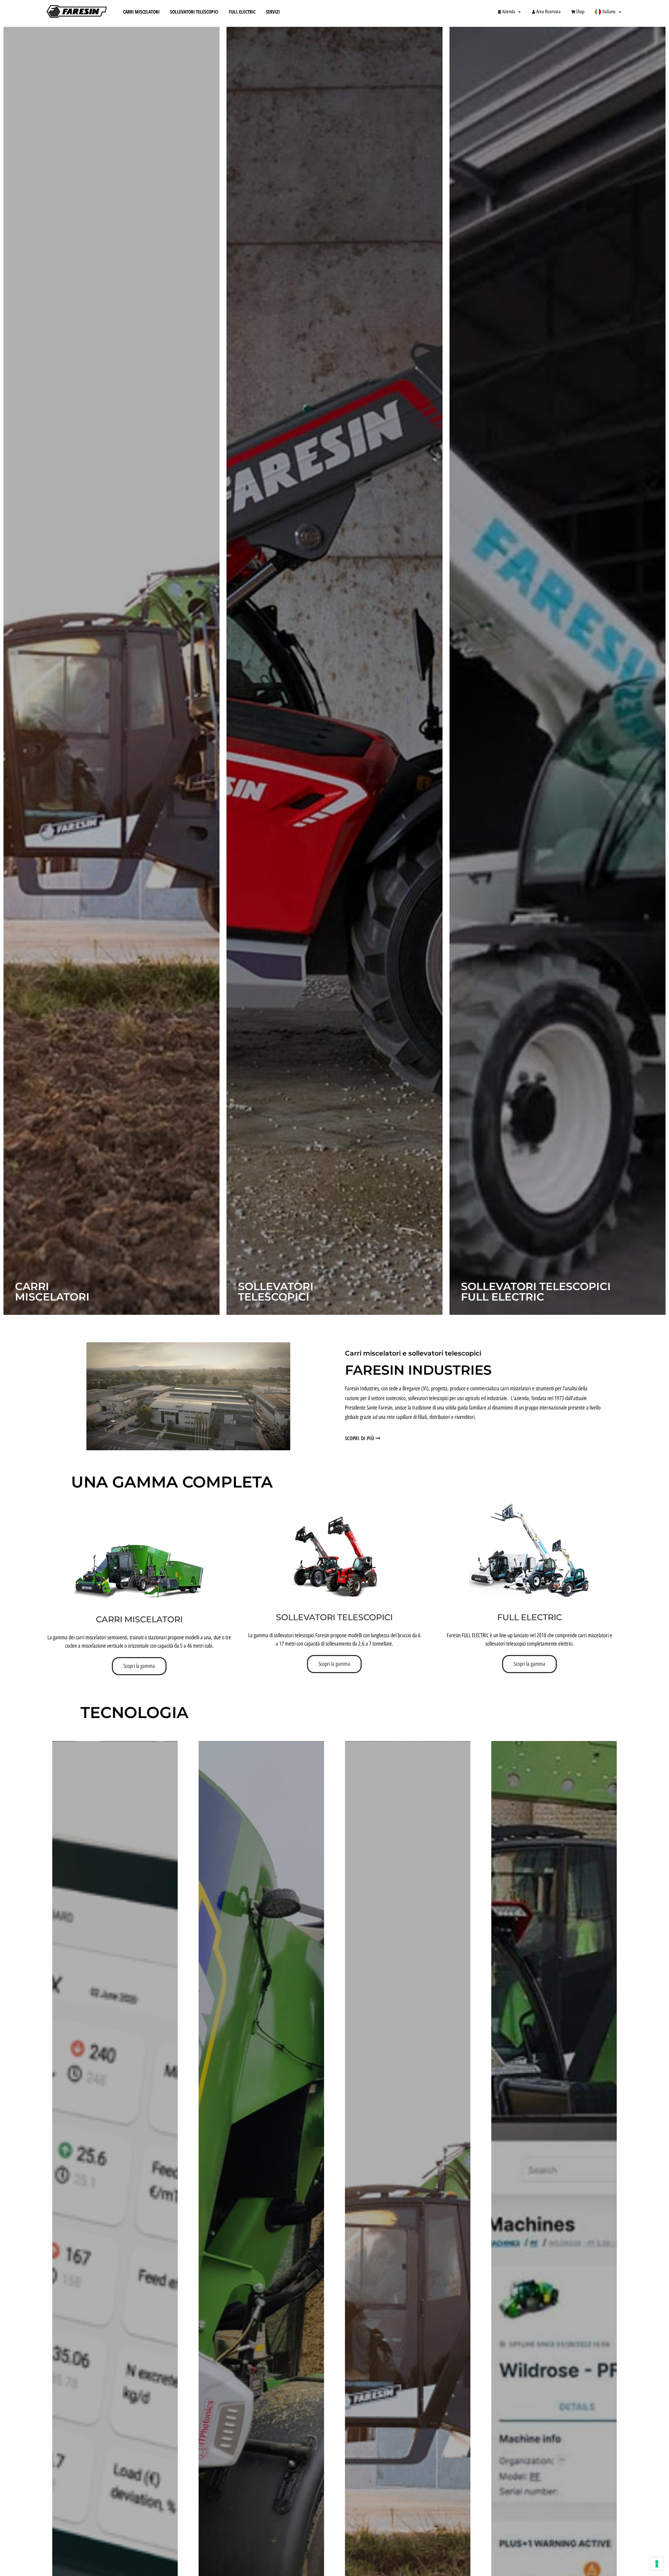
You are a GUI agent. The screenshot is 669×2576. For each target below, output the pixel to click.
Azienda (509, 12)
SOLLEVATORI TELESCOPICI (334, 1617)
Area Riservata (548, 12)
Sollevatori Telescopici (194, 12)
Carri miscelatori (139, 1619)
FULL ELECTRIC (530, 1617)
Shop (580, 12)
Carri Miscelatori (141, 12)
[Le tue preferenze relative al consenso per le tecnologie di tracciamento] (657, 2564)
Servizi (273, 12)
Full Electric (242, 12)
